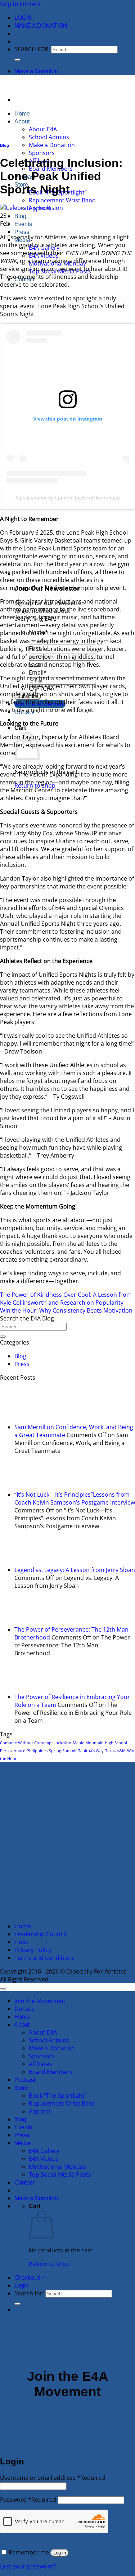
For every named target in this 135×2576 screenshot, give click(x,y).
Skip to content (21, 4)
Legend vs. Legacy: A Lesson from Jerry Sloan (75, 1570)
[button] (23, 18)
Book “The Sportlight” (58, 2096)
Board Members (51, 2072)
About (22, 121)
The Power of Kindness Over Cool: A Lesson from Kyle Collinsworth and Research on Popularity (66, 1299)
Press (22, 232)
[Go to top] (3, 1989)
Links (21, 1942)
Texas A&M (115, 1751)
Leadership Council (40, 1934)
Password (28, 2500)
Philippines (37, 1751)
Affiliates (40, 2064)
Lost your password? (28, 2566)
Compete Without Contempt (26, 1743)
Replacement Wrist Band (62, 200)
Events (23, 224)
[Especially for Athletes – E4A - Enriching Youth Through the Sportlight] (0, 86)
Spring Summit (63, 1751)
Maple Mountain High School (100, 1743)
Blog (20, 216)
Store (21, 2088)
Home (22, 114)
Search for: (32, 49)
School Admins (49, 137)
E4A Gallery (44, 2151)
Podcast (25, 2080)
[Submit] (17, 60)
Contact (24, 2183)
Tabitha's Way (91, 1751)
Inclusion (63, 1743)
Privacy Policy (33, 1950)
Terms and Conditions (44, 1958)
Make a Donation (41, 26)
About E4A (43, 129)
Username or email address (53, 2478)
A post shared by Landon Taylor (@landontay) (68, 498)
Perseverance (13, 1751)
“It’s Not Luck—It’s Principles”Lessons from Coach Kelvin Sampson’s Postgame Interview (75, 1498)
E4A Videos (44, 2159)
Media (22, 2143)
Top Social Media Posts (60, 2174)
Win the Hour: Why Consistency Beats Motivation (66, 1310)
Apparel (39, 2111)
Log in (60, 2553)
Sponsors (42, 153)
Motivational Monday (57, 2167)
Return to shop (49, 2264)
